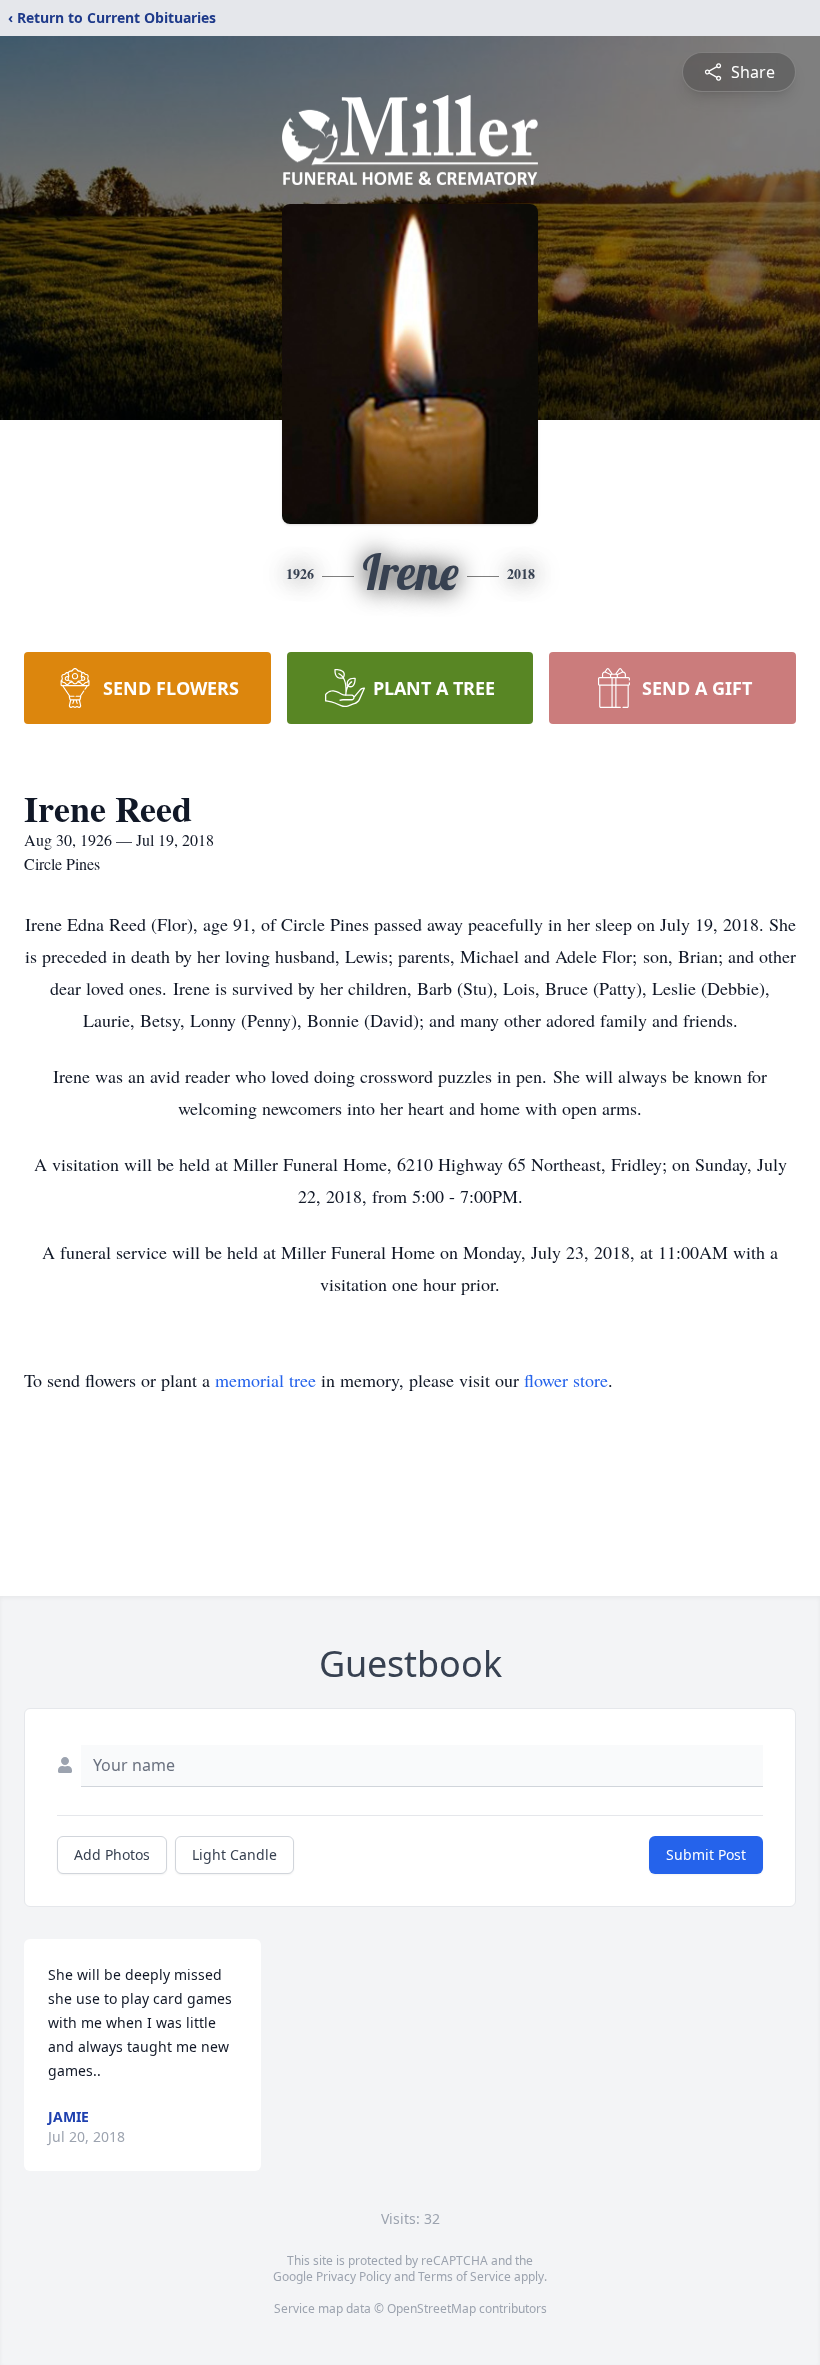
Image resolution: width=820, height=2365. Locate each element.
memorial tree (265, 1380)
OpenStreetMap (431, 2308)
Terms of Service (464, 2276)
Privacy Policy (353, 2276)
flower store (566, 1380)
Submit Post (706, 1854)
